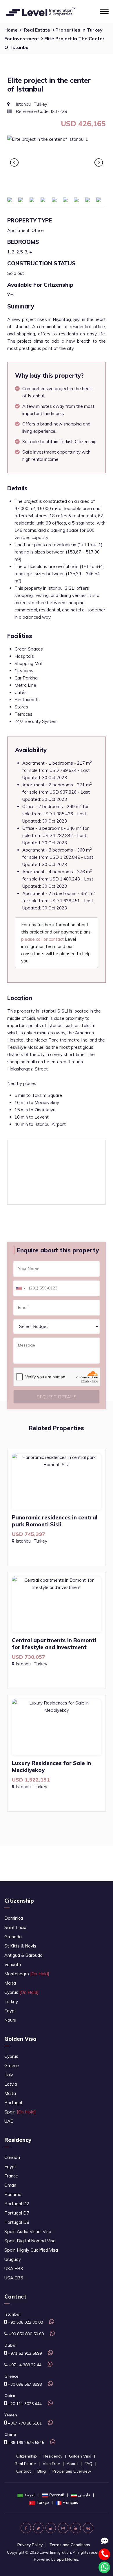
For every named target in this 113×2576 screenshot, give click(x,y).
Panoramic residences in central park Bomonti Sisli (55, 1521)
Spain (20, 2112)
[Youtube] (76, 2528)
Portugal (13, 2103)
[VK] (88, 2528)
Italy (9, 2075)
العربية (30, 2495)
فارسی (84, 2495)
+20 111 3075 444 (24, 2404)
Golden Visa (20, 2039)
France (11, 2176)
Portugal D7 (17, 2213)
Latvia (11, 2084)
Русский (57, 2495)
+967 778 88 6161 (24, 2423)
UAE (9, 2121)
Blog (42, 2471)
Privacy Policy (30, 2545)
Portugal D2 (17, 2204)
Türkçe (43, 2502)
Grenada (13, 1937)
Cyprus (21, 1992)
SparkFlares (67, 2559)
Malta (10, 1983)
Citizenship (19, 1901)
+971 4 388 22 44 (24, 2365)
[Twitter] (38, 2528)
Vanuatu (13, 1964)
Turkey (11, 2002)
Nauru (10, 2020)
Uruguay (13, 2259)
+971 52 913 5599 (24, 2353)
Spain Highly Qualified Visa (31, 2250)
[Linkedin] (51, 2528)
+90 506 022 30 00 (25, 2322)
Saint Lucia (15, 1927)
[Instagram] (63, 2528)
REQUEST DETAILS (57, 1397)
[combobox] (20, 1288)
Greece (12, 2066)
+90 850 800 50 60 (26, 2334)
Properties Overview (72, 2471)
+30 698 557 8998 (24, 2384)
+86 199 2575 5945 (25, 2442)
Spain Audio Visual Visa (28, 2231)
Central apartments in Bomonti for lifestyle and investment (54, 1644)
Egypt (10, 2011)
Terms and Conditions (70, 2545)
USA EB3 (14, 2269)
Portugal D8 (17, 2222)
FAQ (89, 2464)
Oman (10, 2185)
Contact (23, 2471)
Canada (12, 2157)
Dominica (14, 1918)
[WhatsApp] (51, 2322)
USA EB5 (14, 2278)
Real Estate (37, 30)
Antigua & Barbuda (23, 1955)
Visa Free (51, 2464)
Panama (13, 2194)
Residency (18, 2140)
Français (70, 2502)
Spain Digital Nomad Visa (30, 2241)
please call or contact (42, 939)
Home (11, 30)
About (72, 2464)
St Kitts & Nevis (20, 1946)
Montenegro (27, 1974)
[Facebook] (26, 2528)
